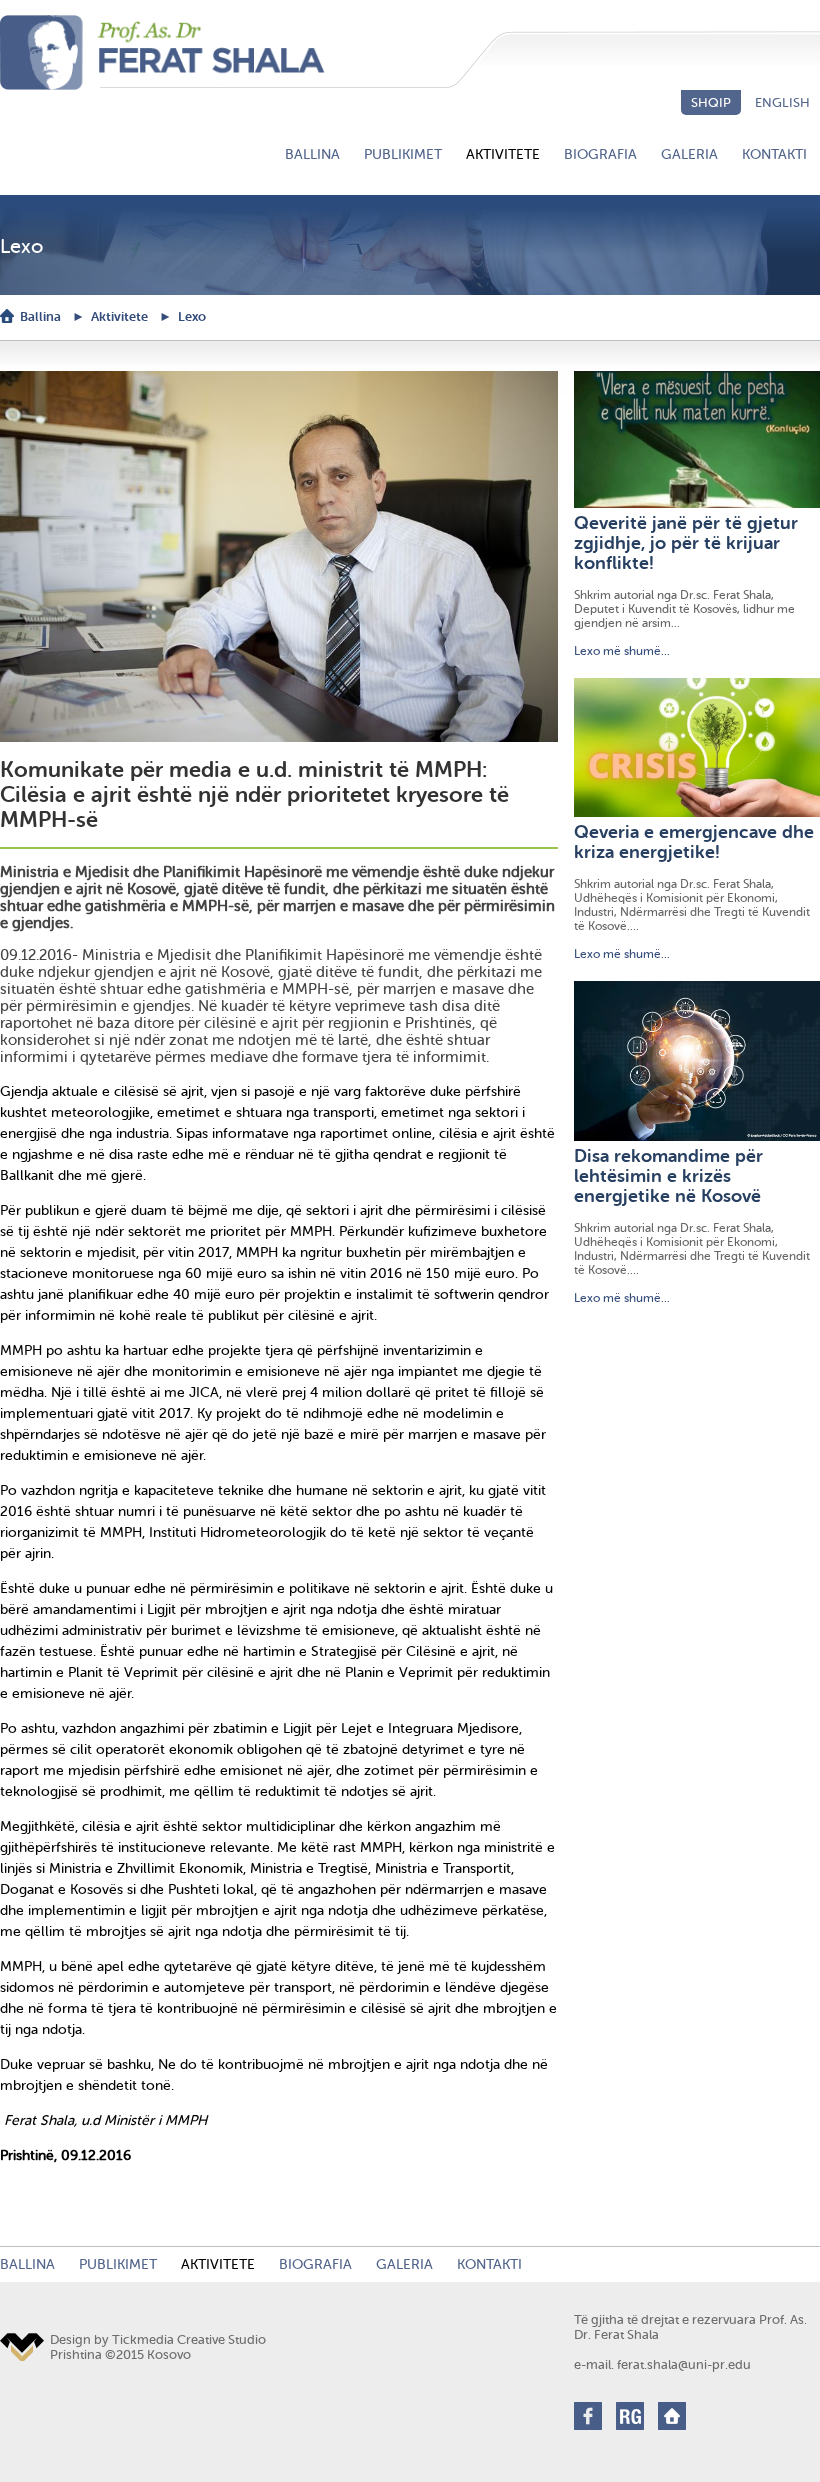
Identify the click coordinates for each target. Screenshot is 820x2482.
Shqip (711, 102)
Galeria (689, 154)
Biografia (600, 154)
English (782, 102)
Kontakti (774, 154)
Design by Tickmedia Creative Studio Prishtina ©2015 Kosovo (158, 2347)
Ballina (312, 154)
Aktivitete (503, 154)
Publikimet (403, 154)
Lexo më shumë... (622, 651)
